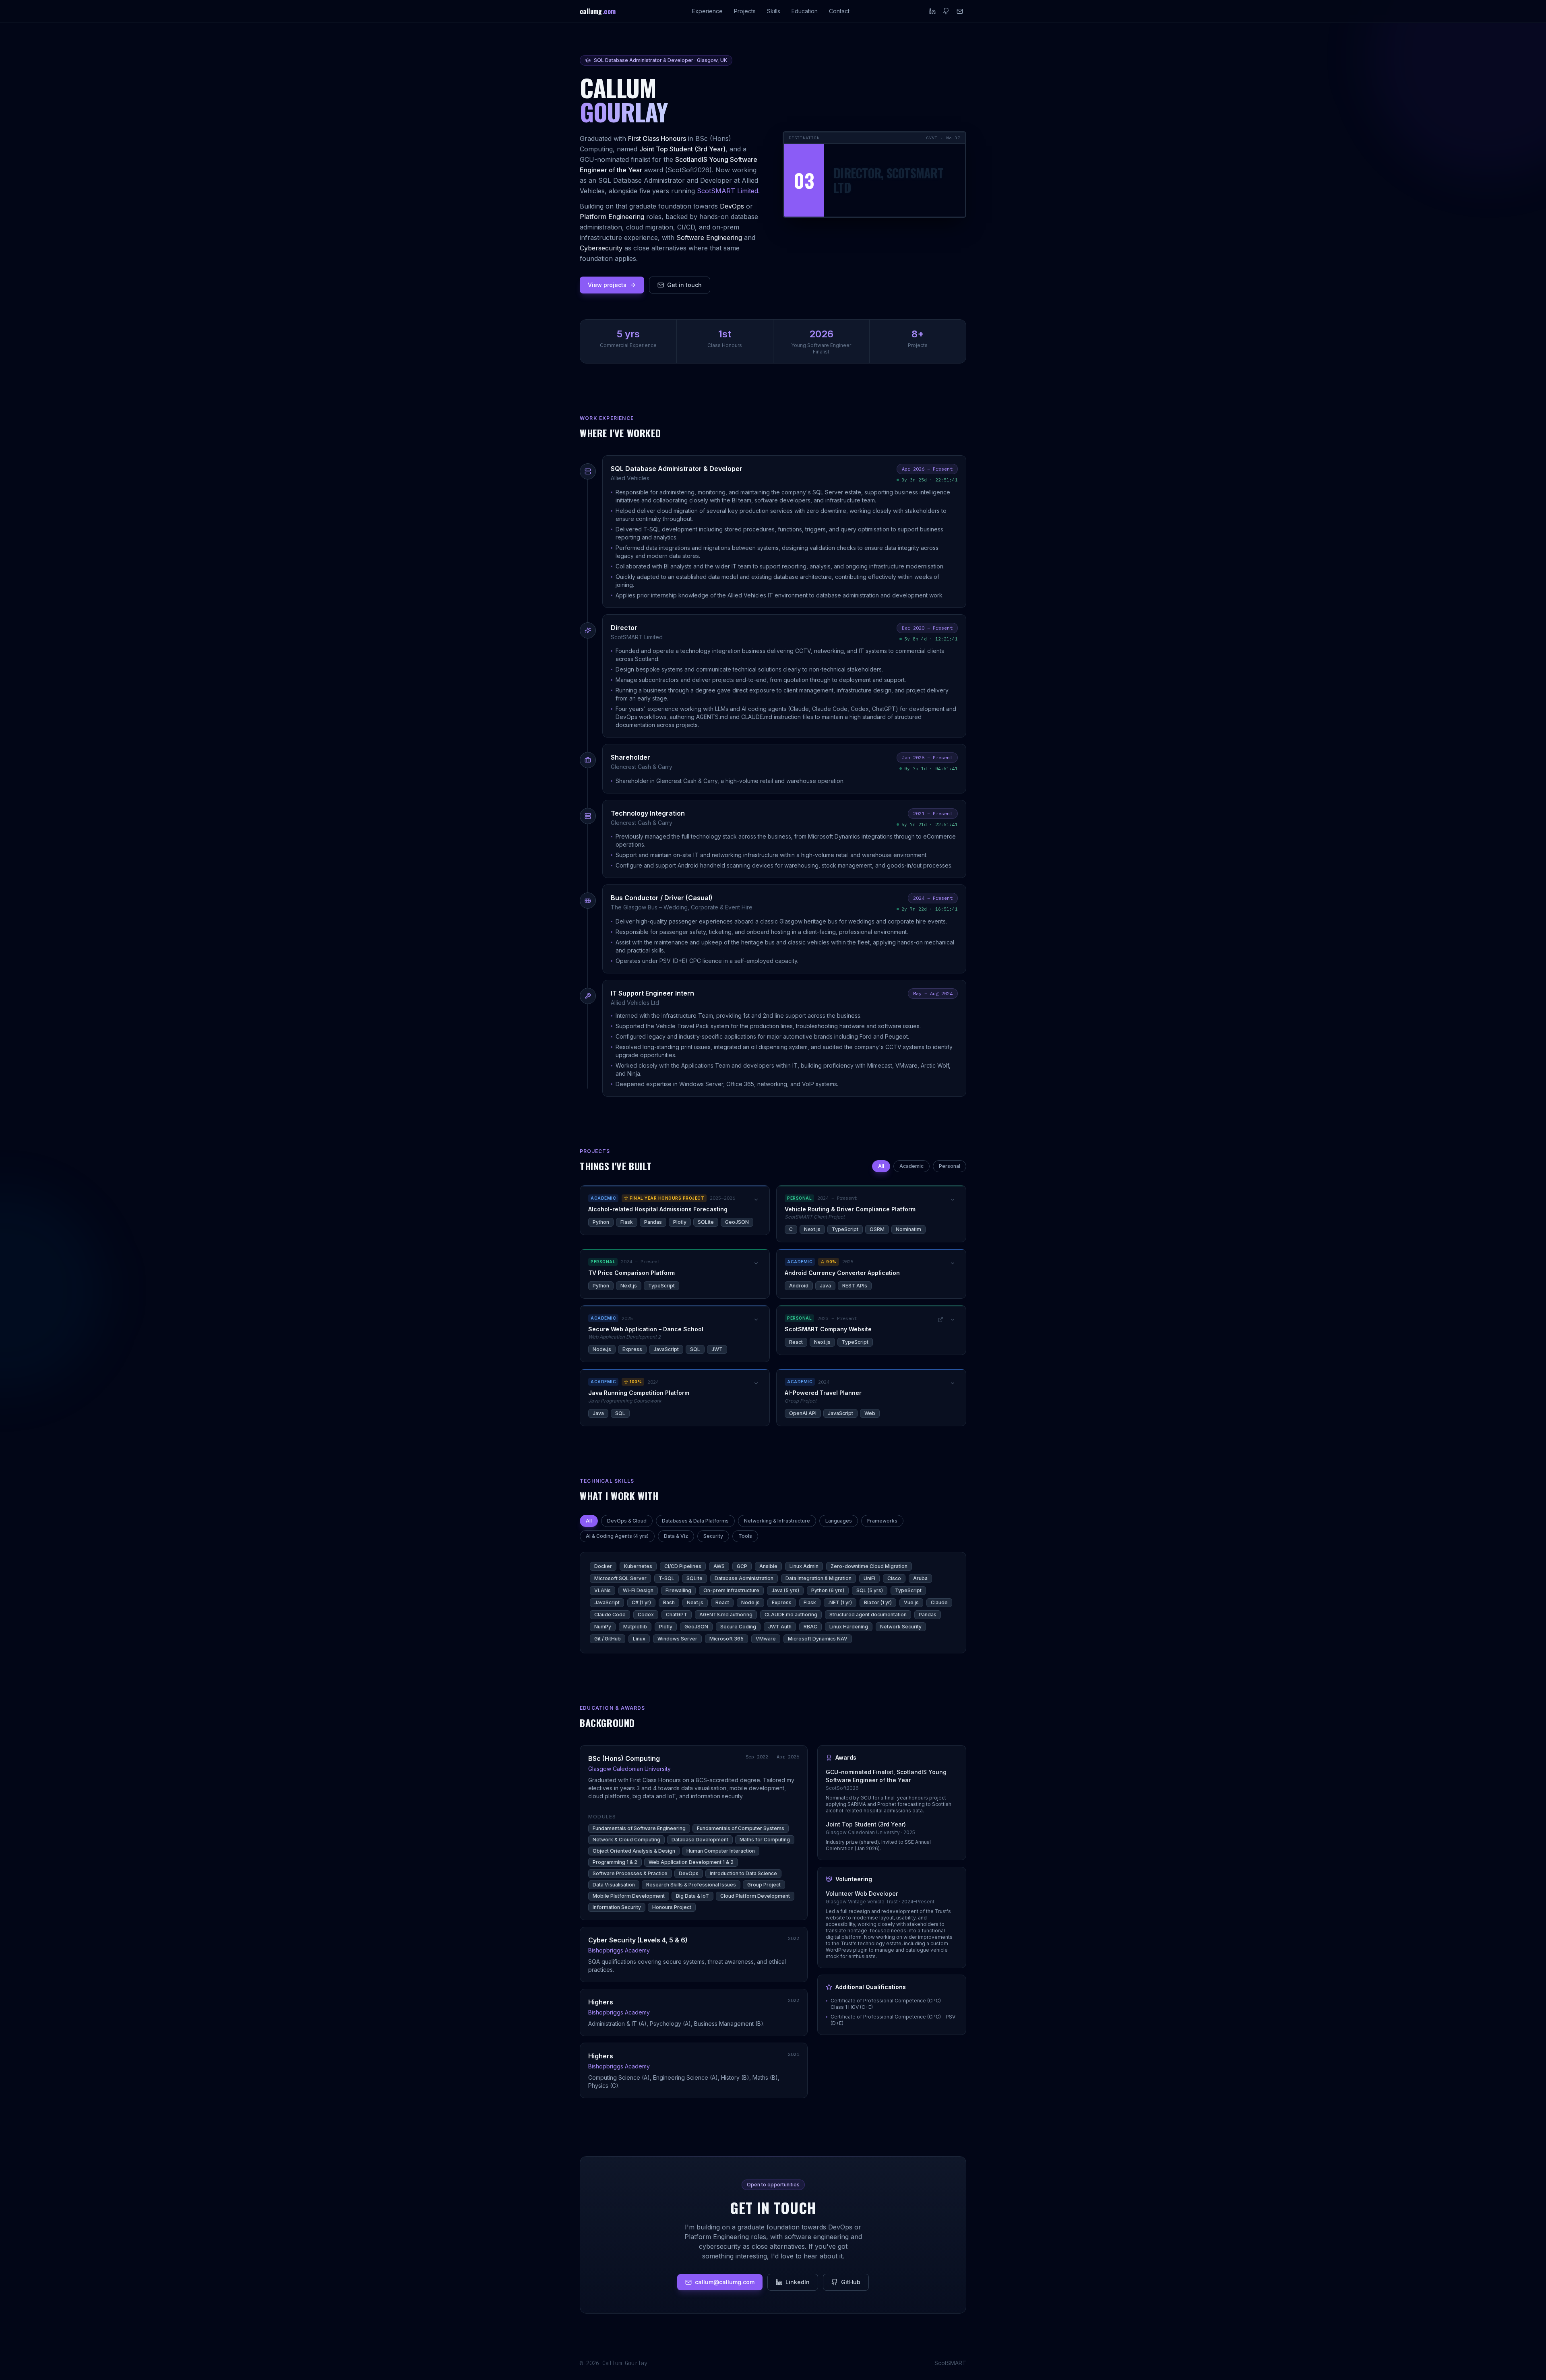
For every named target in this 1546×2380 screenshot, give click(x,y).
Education (805, 11)
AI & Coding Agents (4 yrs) (617, 1536)
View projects (607, 285)
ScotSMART (950, 2363)
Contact (839, 11)
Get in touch (684, 285)
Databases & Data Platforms (695, 1521)
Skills (774, 11)
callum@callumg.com (725, 2282)
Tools (745, 1536)
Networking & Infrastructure (777, 1521)
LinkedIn (798, 2282)
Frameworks (882, 1521)
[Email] (960, 11)
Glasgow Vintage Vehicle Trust (862, 1902)
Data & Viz (676, 1536)
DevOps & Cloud (627, 1521)
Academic (911, 1166)
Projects (745, 11)
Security (713, 1536)
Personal (950, 1166)
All (881, 1166)
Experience (707, 11)
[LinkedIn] (932, 11)
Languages (839, 1521)
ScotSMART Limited (728, 191)
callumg (598, 11)
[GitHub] (946, 11)
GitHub (851, 2282)
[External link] (940, 1320)
